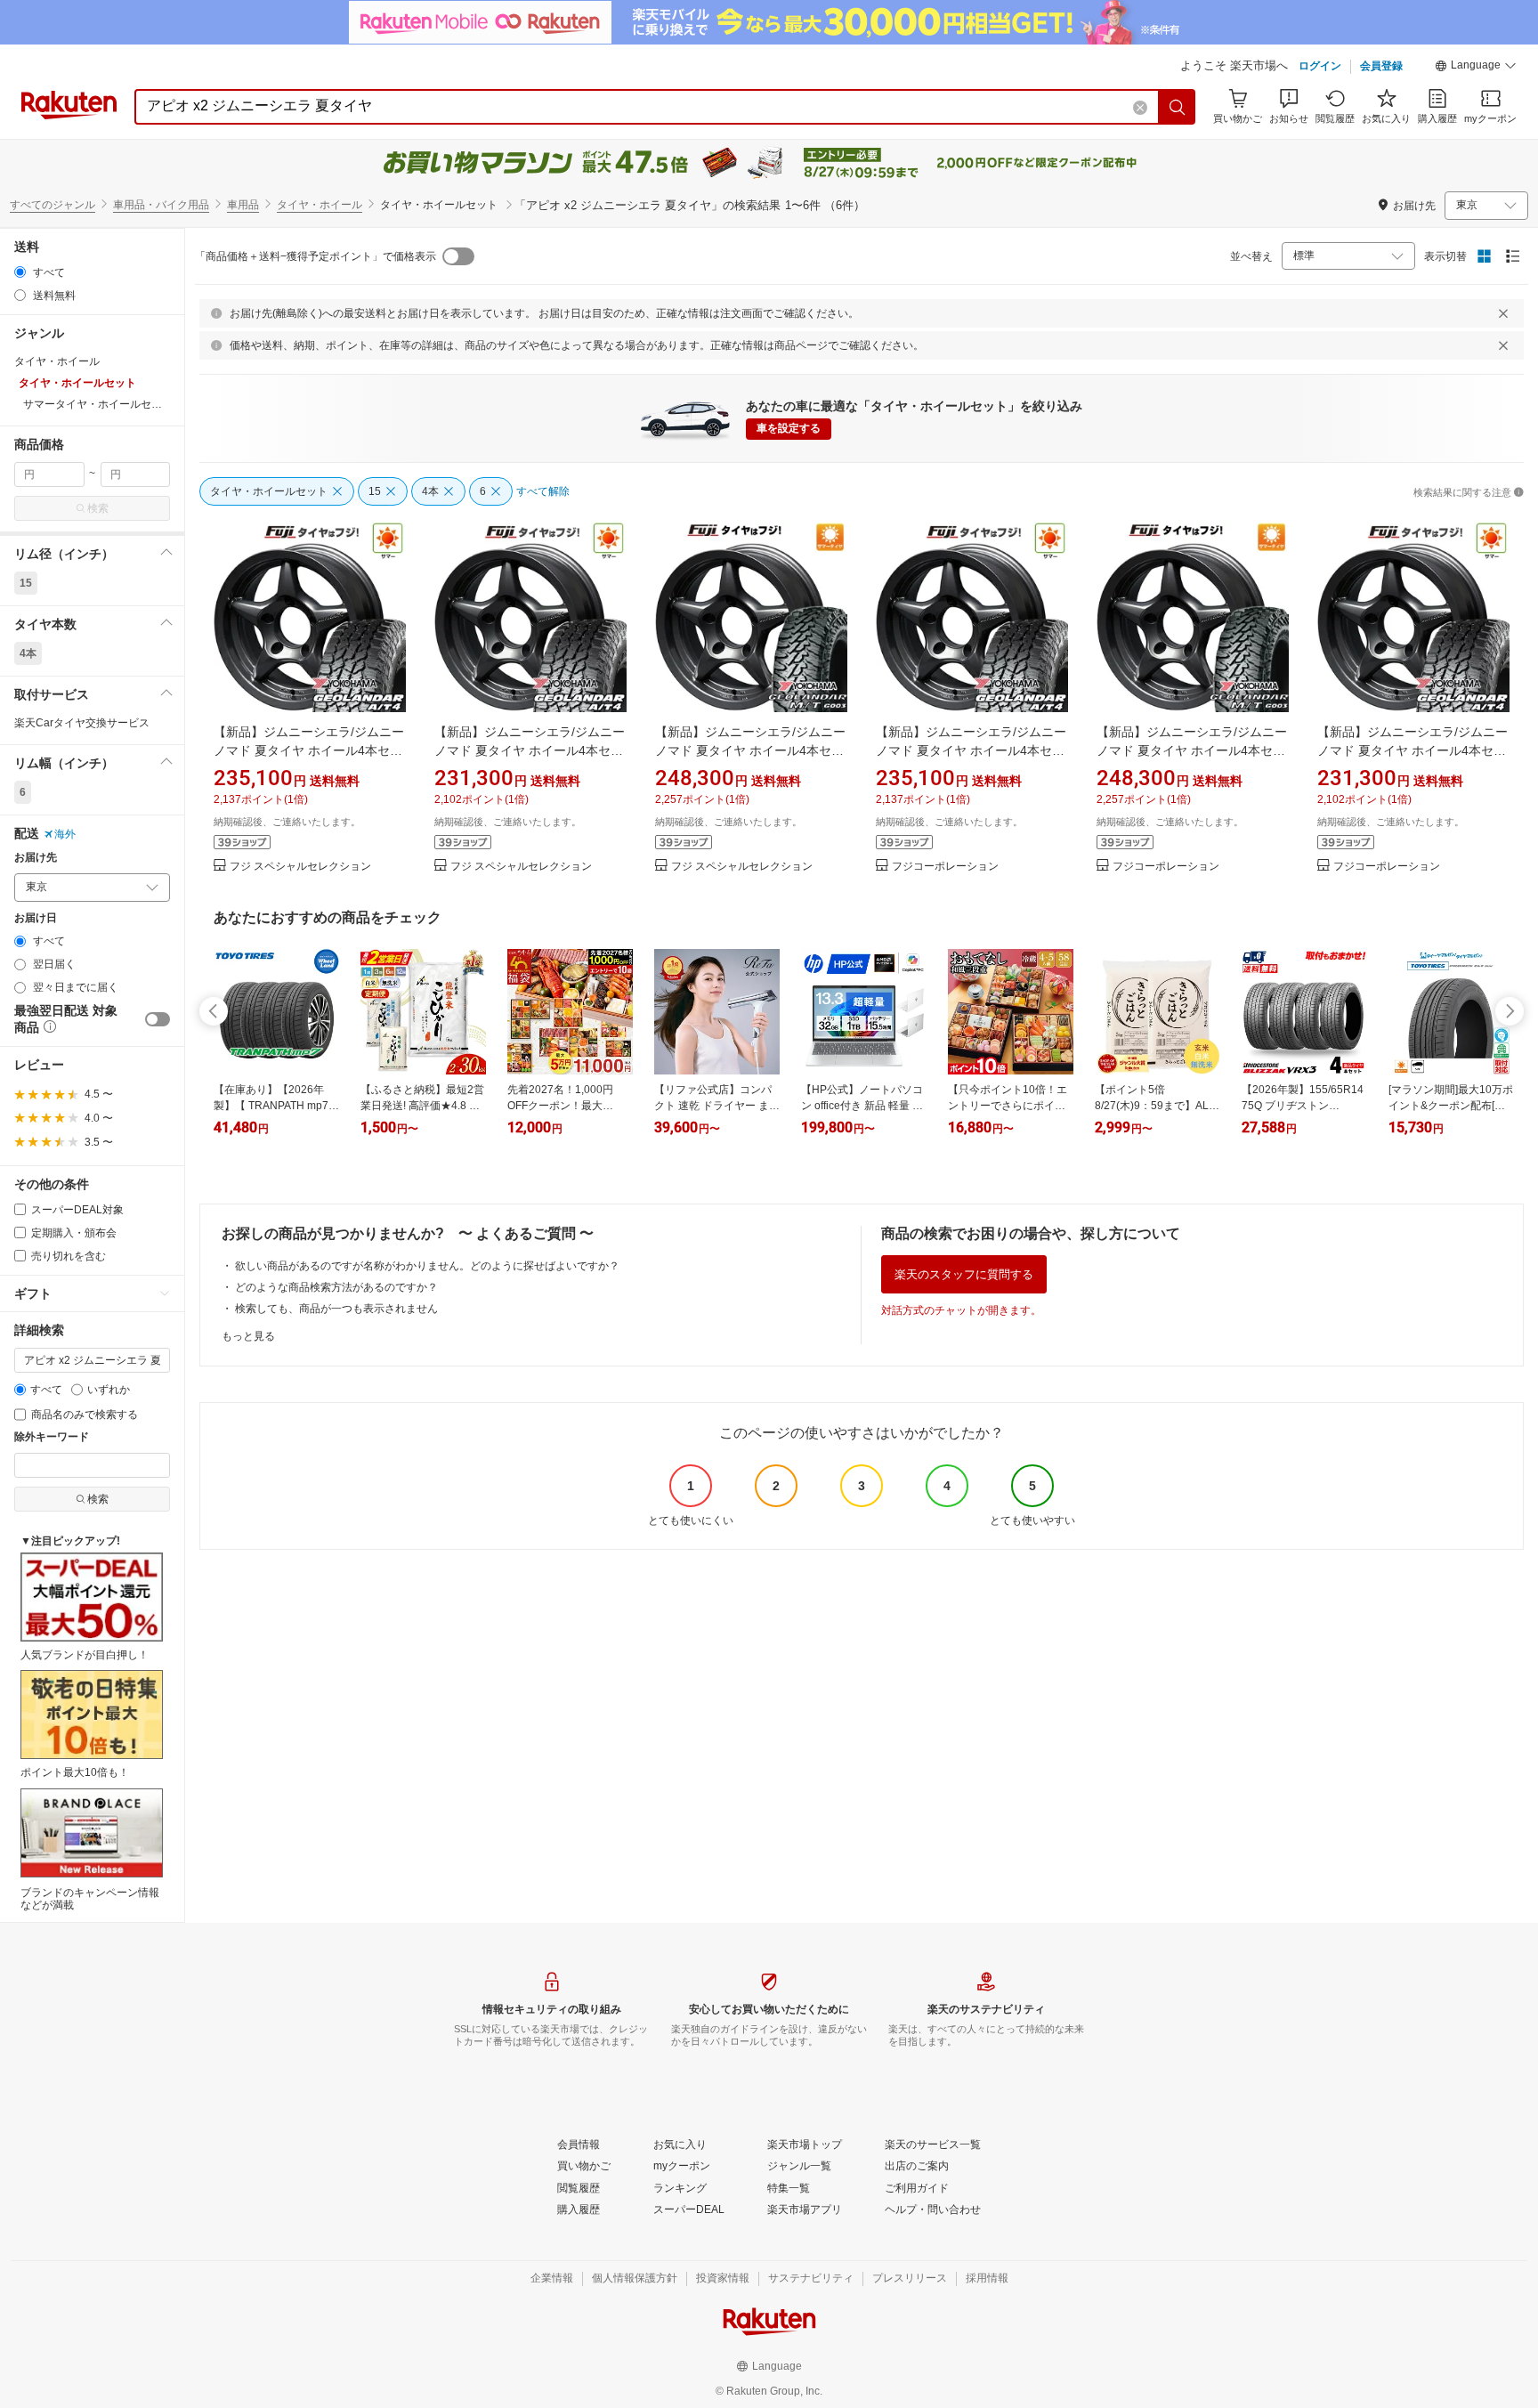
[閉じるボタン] (1503, 313)
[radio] (20, 272)
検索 (98, 508)
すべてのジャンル (53, 205)
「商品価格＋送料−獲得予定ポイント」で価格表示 (316, 256)
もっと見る (248, 1336)
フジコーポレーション (945, 867)
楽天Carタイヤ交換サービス (82, 723)
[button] (1476, 68)
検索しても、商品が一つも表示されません (336, 1309)
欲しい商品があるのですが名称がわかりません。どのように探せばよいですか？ (427, 1266)
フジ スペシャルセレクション (300, 867)
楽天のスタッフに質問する (964, 1274)
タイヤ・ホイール (320, 205)
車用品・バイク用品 (161, 205)
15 (26, 583)
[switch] (158, 1019)
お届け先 (36, 858)
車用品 (243, 205)
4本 (28, 653)
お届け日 (36, 918)
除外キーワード (52, 1437)
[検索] (1178, 107)
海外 (65, 834)
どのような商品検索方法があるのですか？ (336, 1287)
